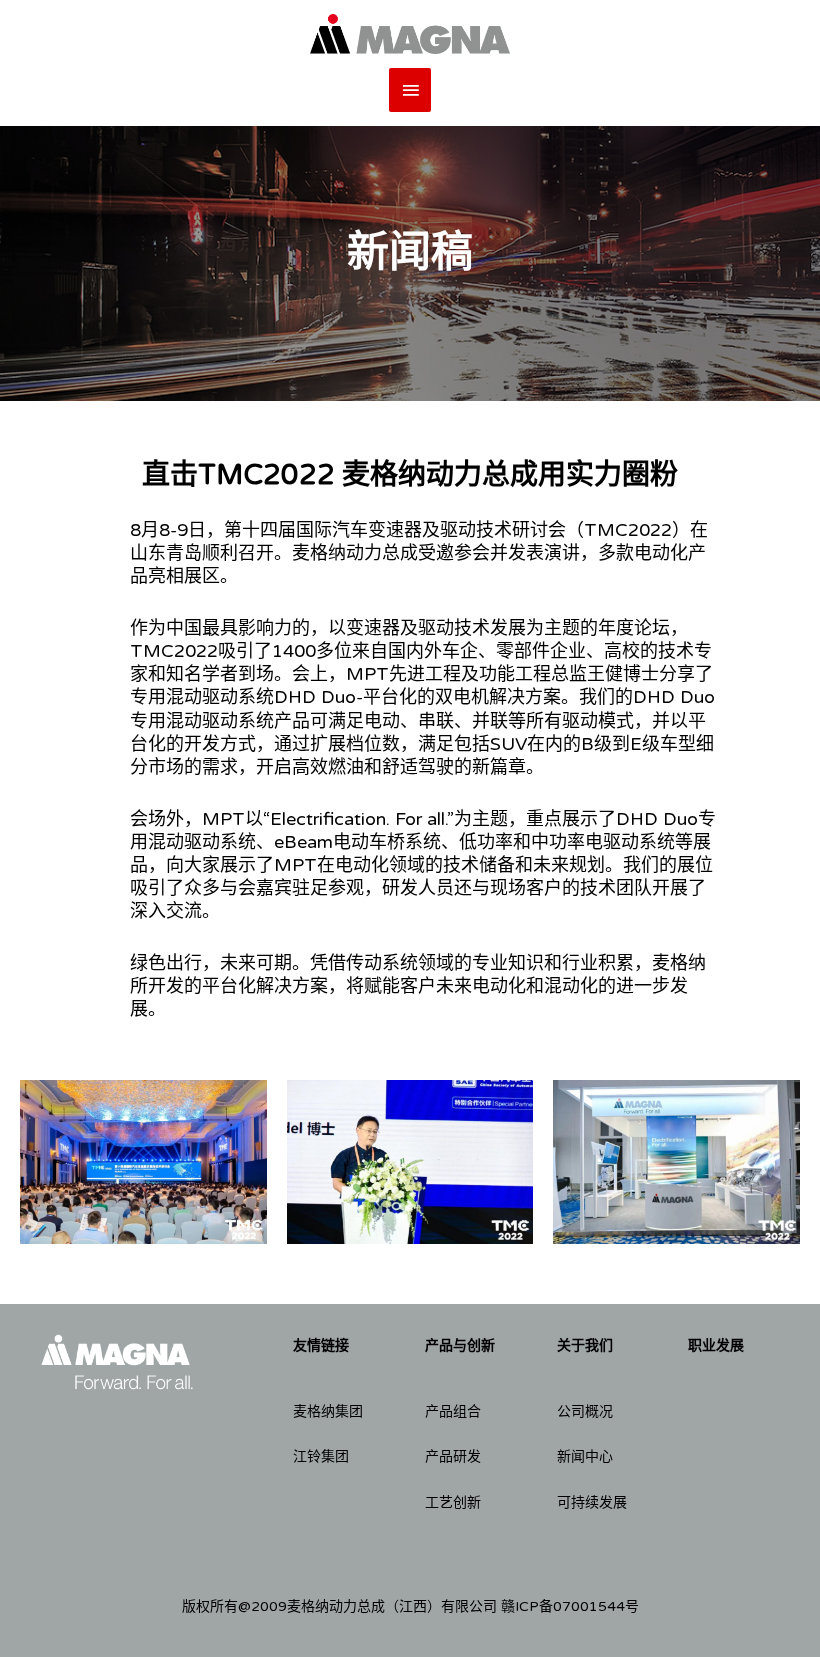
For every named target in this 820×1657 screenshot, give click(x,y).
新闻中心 (585, 1456)
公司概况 (585, 1411)
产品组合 (453, 1411)
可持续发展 (592, 1502)
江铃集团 (321, 1456)
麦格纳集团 (328, 1411)
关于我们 (585, 1345)
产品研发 (453, 1456)
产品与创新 (460, 1345)
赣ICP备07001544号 (570, 1606)
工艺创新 (453, 1502)
